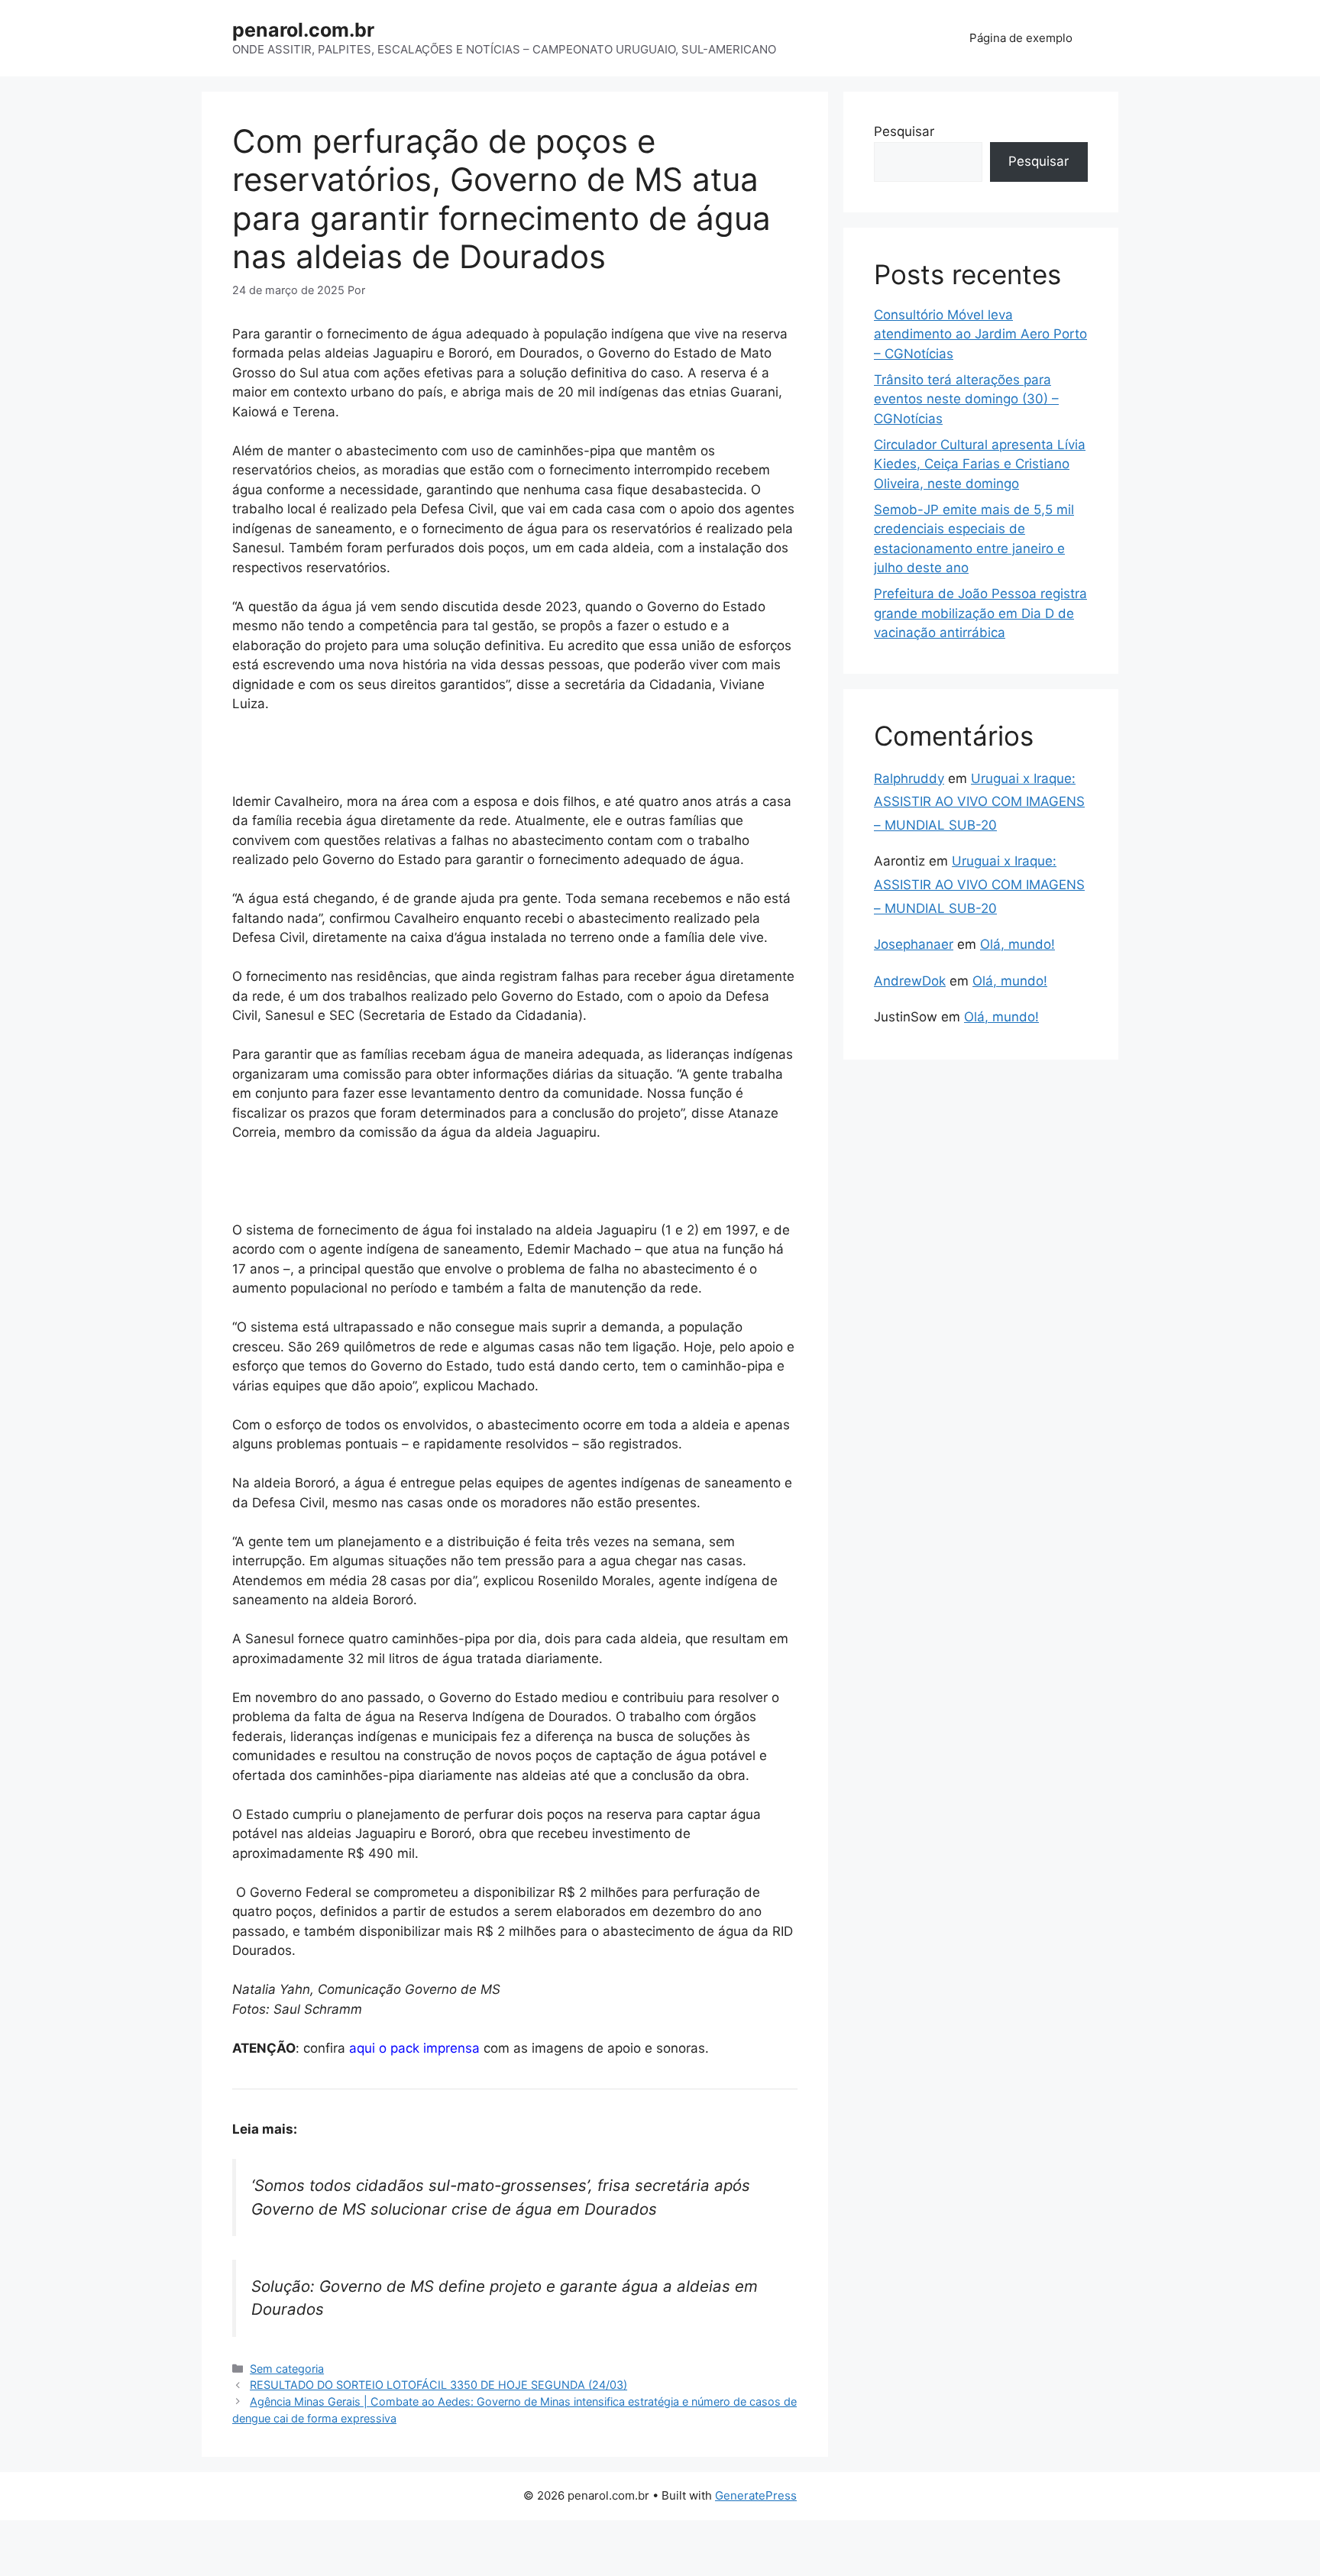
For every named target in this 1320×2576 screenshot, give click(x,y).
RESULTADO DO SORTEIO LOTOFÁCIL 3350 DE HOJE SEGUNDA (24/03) (438, 2385)
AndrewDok (910, 981)
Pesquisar (904, 131)
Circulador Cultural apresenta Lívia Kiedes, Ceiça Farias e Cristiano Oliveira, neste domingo (980, 464)
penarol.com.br (303, 30)
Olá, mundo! (1017, 944)
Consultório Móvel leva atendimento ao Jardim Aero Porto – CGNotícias (980, 334)
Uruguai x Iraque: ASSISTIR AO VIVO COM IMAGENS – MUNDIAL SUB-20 (979, 802)
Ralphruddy (909, 778)
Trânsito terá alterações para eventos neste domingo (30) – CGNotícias (966, 399)
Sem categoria (287, 2369)
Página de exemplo (1021, 38)
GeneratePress (756, 2495)
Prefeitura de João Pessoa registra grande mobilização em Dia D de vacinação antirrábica (980, 613)
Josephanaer (914, 944)
